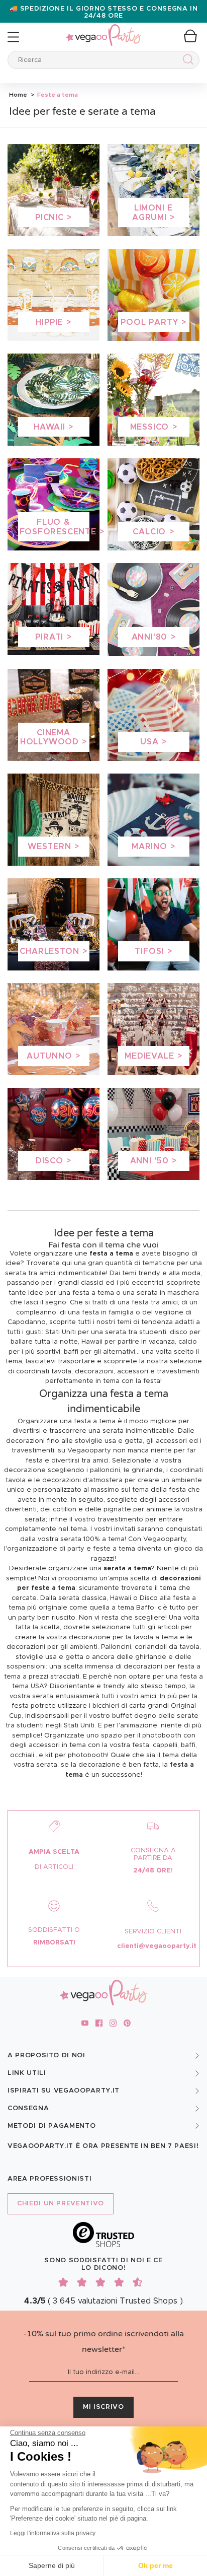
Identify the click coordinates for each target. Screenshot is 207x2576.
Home (18, 95)
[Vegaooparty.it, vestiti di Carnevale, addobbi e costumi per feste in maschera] (103, 29)
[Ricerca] (186, 61)
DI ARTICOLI (54, 1867)
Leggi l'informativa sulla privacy (53, 2533)
